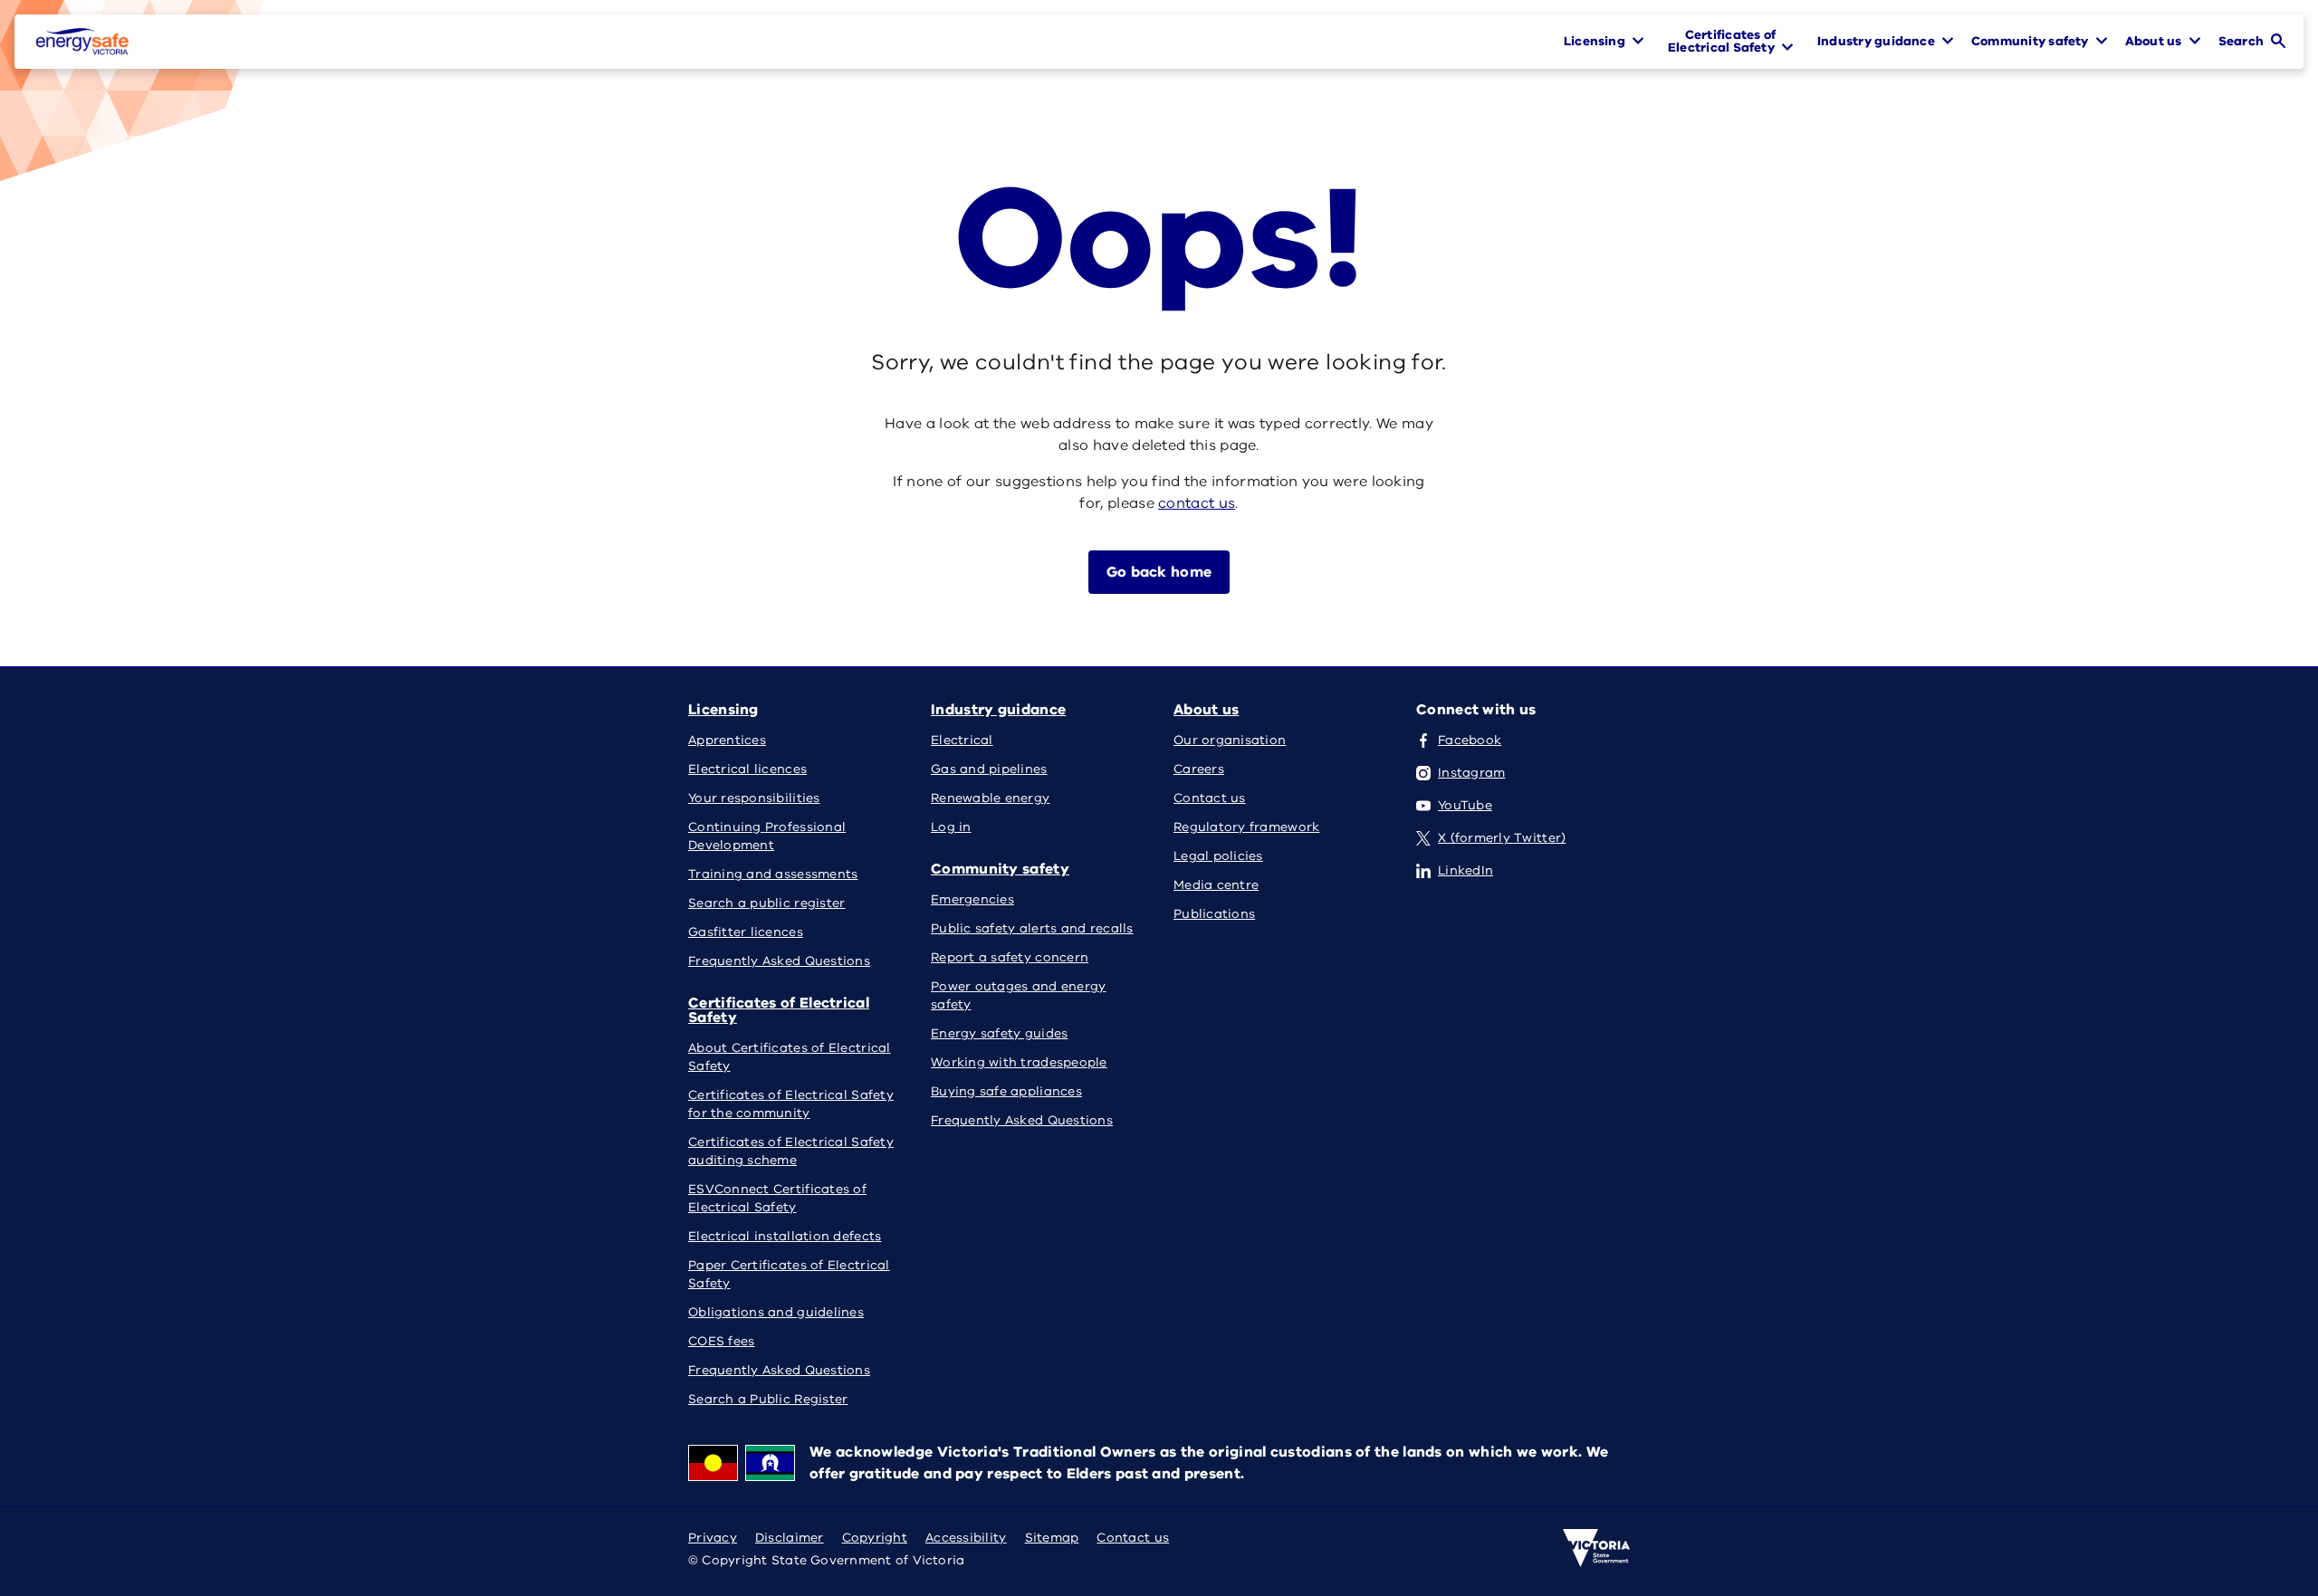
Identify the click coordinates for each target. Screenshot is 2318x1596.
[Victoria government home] (1596, 1548)
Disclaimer (790, 1538)
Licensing (723, 710)
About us (1206, 710)
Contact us (1133, 1538)
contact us (1197, 503)
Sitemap (1052, 1538)
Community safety (1000, 869)
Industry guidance (998, 710)
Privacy (713, 1538)
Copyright (875, 1538)
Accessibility (966, 1538)
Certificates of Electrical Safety (779, 1010)
